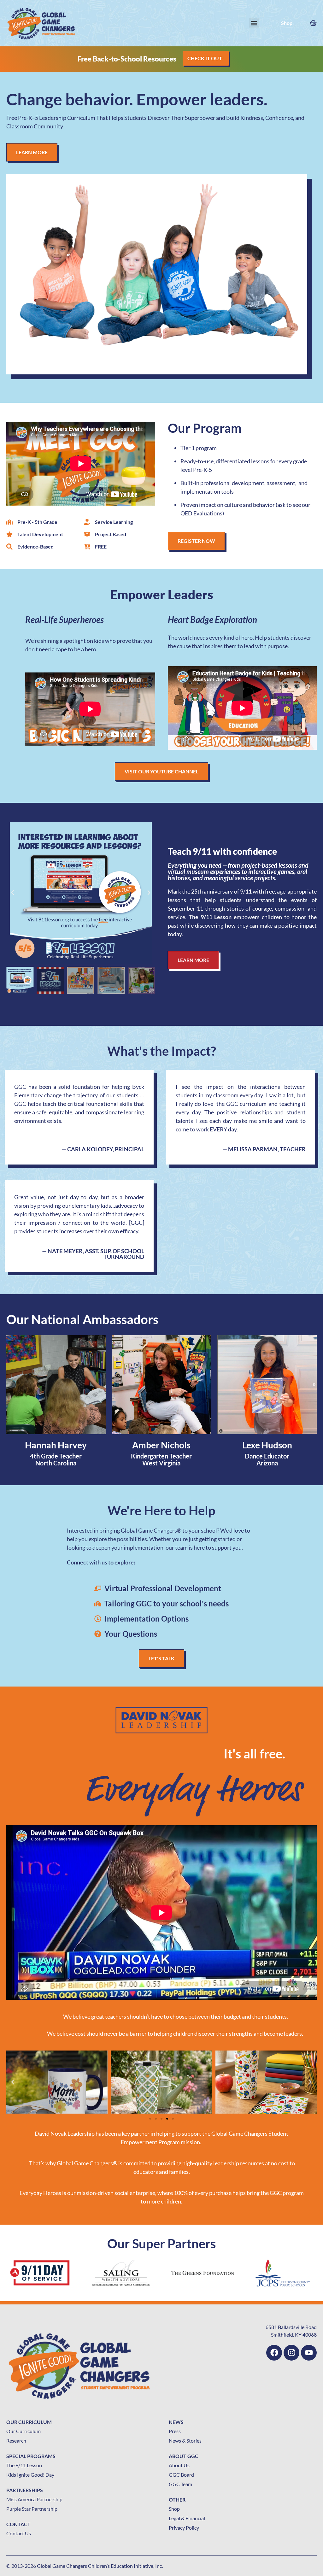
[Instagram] (291, 2353)
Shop (287, 23)
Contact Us (19, 2533)
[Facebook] (274, 2353)
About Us (179, 2465)
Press (175, 2431)
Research (16, 2441)
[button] (254, 23)
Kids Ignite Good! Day (30, 2475)
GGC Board (181, 2475)
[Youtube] (309, 2353)
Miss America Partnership (34, 2499)
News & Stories (185, 2441)
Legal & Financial (187, 2518)
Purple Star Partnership (32, 2509)
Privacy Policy (184, 2528)
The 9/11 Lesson (24, 2465)
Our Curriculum (23, 2431)
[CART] (313, 22)
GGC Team (180, 2484)
